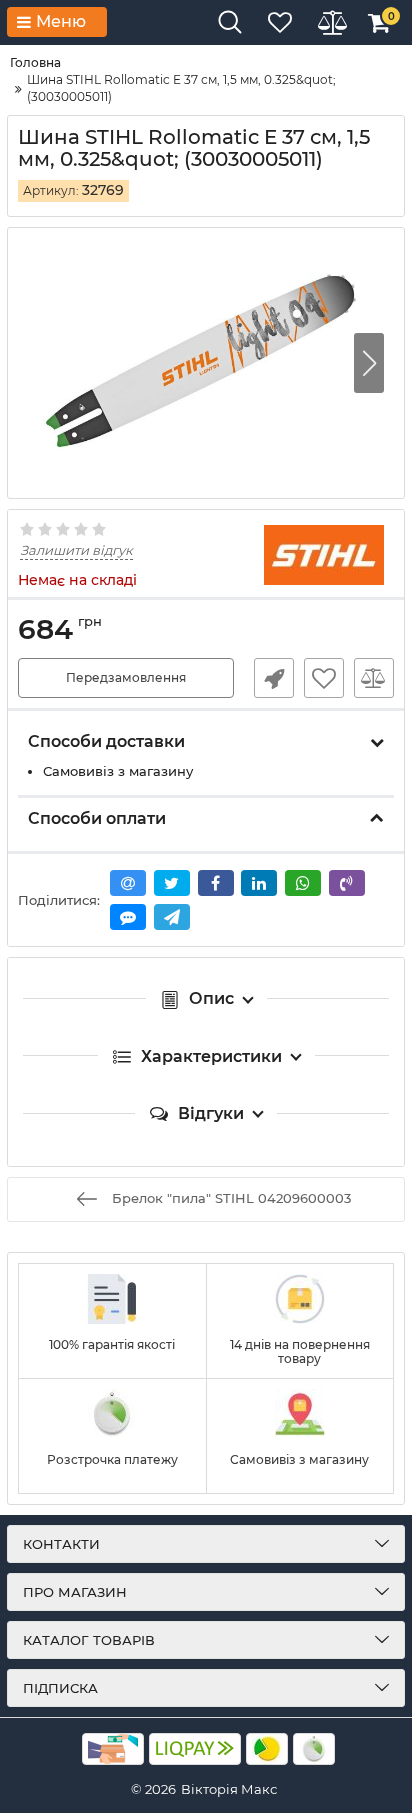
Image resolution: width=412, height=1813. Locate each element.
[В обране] (324, 678)
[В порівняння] (374, 678)
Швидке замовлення (274, 678)
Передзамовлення (126, 677)
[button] (369, 363)
